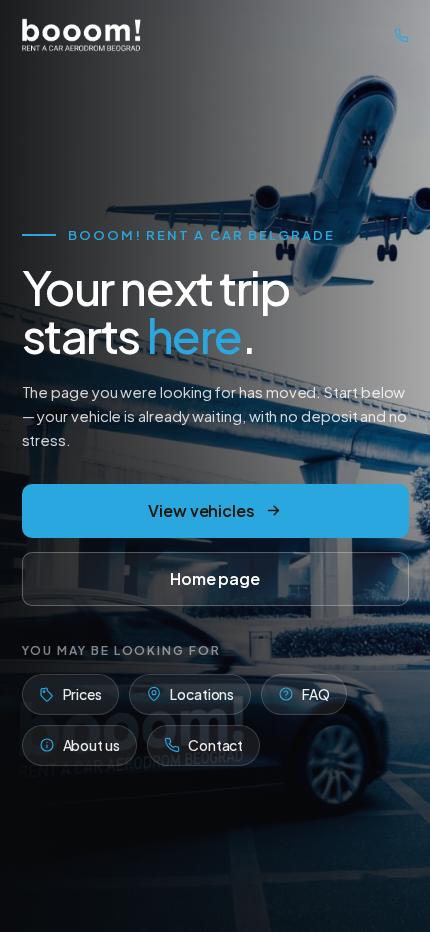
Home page (215, 578)
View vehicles (201, 510)
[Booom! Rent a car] (82, 35)
